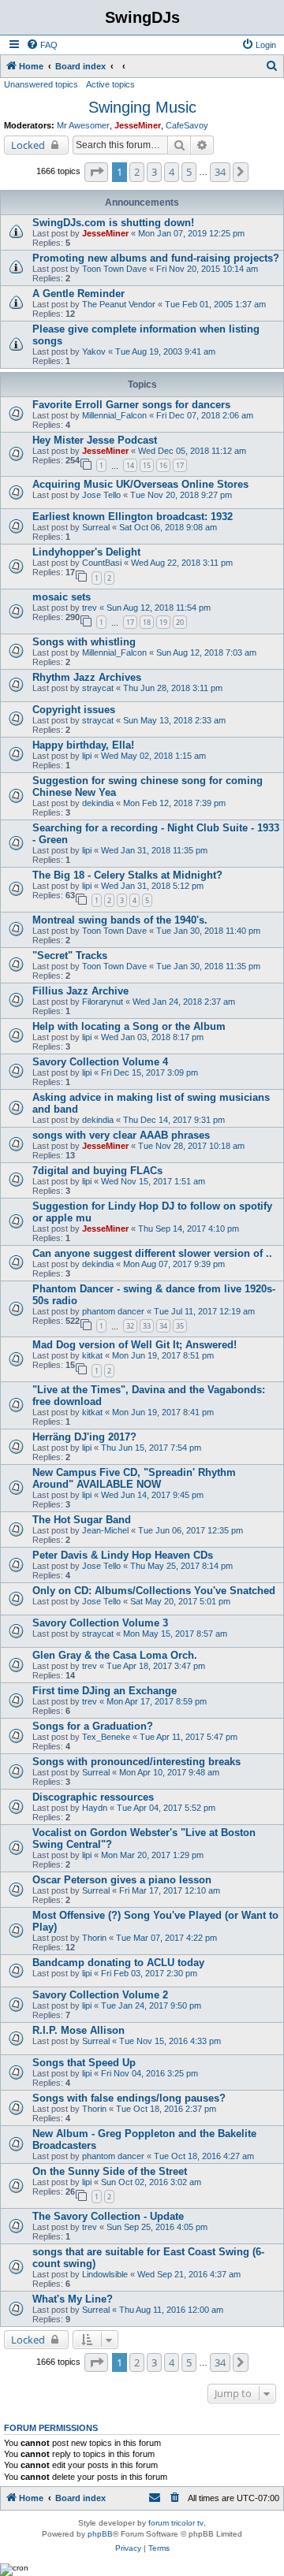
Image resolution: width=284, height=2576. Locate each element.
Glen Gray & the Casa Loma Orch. (115, 1655)
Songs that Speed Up (84, 2063)
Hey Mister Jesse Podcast (95, 440)
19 (163, 622)
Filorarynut (103, 1002)
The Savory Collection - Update (108, 2216)
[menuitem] (42, 45)
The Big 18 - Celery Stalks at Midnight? (127, 875)
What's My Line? (73, 2299)
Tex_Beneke (106, 1737)
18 (147, 622)
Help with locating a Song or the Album (129, 1026)
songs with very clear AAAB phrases (121, 1135)
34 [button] (220, 172)
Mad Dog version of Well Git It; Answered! (135, 1345)
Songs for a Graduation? (93, 1726)
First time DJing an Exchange (105, 1691)
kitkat (92, 1355)
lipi (87, 756)
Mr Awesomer (83, 125)
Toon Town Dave (114, 269)
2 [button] (137, 172)
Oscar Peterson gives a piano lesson (122, 1880)
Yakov (94, 351)
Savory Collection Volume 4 (100, 1062)
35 (180, 1326)
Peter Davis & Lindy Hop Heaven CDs (123, 1555)
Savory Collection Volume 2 (100, 1995)
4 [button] (172, 172)
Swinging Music (142, 107)
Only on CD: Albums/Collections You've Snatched (154, 1591)
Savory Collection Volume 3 (100, 1623)
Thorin (94, 1938)
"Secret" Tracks (70, 955)
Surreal (96, 527)
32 (130, 1326)
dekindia (98, 803)
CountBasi (102, 563)
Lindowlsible (105, 2274)
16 (163, 465)
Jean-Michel (105, 1530)
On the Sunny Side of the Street (110, 2171)
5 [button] (189, 172)
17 (180, 465)
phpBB (100, 2534)
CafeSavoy (187, 125)
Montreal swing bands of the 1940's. (120, 920)
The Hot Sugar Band (82, 1520)
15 (147, 465)
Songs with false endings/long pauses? (129, 2098)
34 (163, 1326)
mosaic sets (62, 597)
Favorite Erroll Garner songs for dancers (131, 405)
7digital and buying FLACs (97, 1171)
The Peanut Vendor (119, 304)
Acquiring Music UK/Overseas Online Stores (140, 484)
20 (180, 622)
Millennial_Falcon (114, 415)
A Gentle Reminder (78, 294)
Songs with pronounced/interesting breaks (136, 1762)
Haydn (95, 1808)
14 (130, 465)
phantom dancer (113, 1311)
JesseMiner (138, 125)
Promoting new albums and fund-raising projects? (156, 258)
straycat (98, 688)
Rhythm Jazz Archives (87, 677)
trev (90, 608)
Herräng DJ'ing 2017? (84, 1437)
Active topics (110, 84)
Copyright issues (74, 710)
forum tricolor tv (176, 2523)
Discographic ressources (93, 1797)
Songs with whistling (84, 642)
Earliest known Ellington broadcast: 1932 (133, 517)
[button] (96, 172)
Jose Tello (101, 495)
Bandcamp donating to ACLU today (118, 1963)
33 (147, 1326)
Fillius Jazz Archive (80, 991)
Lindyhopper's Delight (86, 552)
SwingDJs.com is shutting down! (113, 223)
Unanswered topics (41, 84)
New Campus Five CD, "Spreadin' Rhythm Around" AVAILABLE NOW (134, 1478)
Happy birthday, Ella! (83, 745)
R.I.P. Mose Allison (78, 2030)
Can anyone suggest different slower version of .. (152, 1253)
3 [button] (154, 172)
